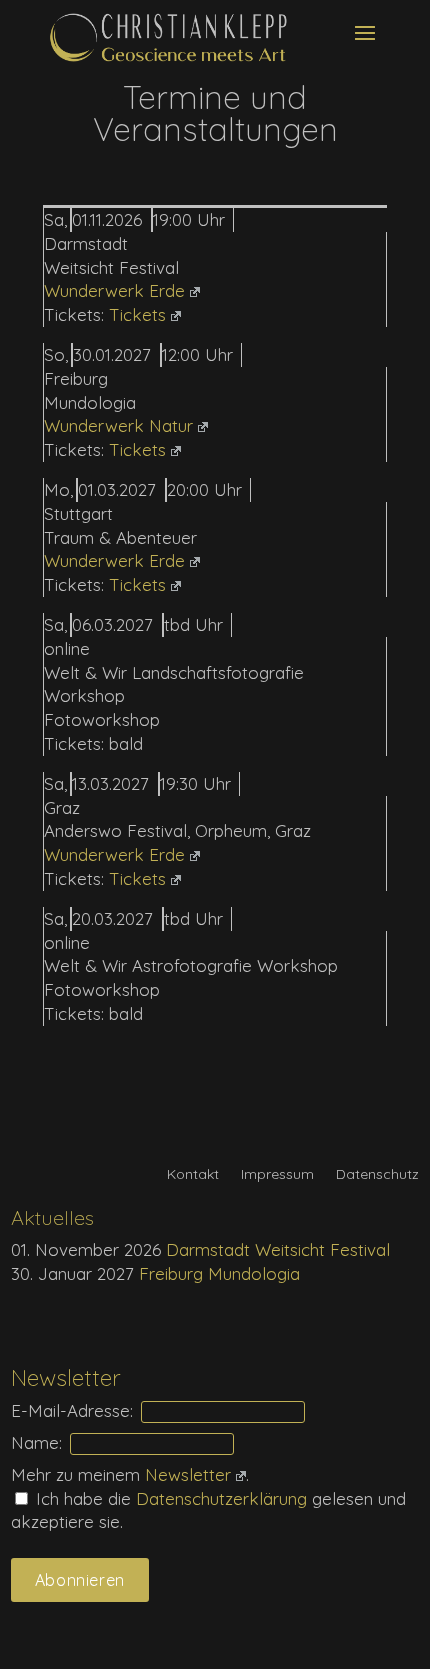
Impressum (277, 1175)
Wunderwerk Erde (114, 290)
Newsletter (188, 1474)
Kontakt (193, 1175)
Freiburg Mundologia (219, 1273)
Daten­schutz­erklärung (224, 1498)
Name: (36, 1442)
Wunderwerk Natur (118, 425)
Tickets (137, 314)
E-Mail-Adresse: (72, 1410)
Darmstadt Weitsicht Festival (278, 1249)
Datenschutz (377, 1175)
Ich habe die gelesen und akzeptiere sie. (208, 1510)
